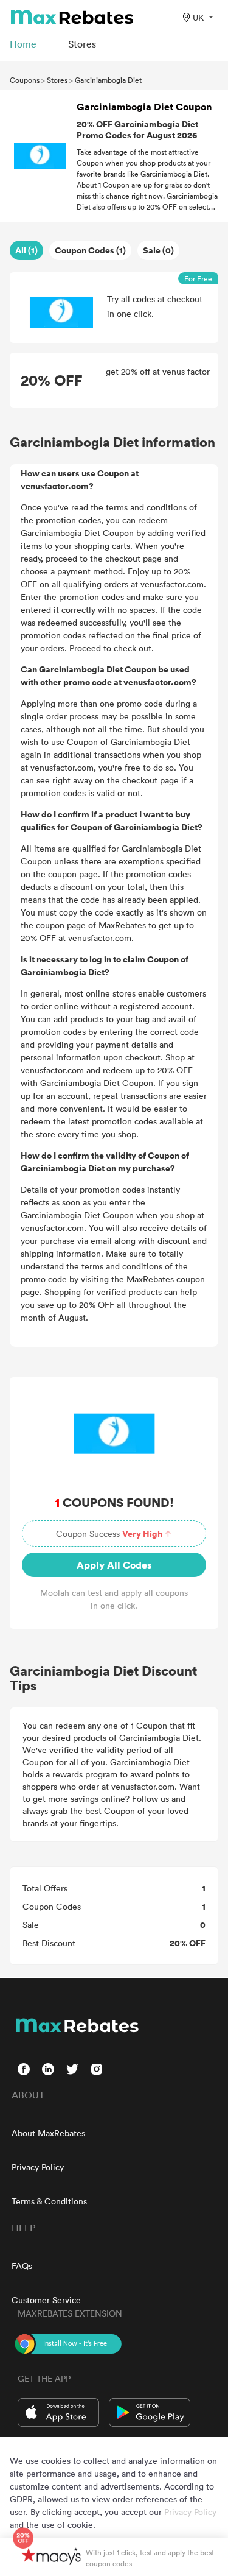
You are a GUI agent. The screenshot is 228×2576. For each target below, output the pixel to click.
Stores (57, 80)
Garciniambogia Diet (108, 80)
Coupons (25, 80)
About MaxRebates (48, 2133)
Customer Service (46, 2300)
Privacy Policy (38, 2167)
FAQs (22, 2266)
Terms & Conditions (49, 2201)
